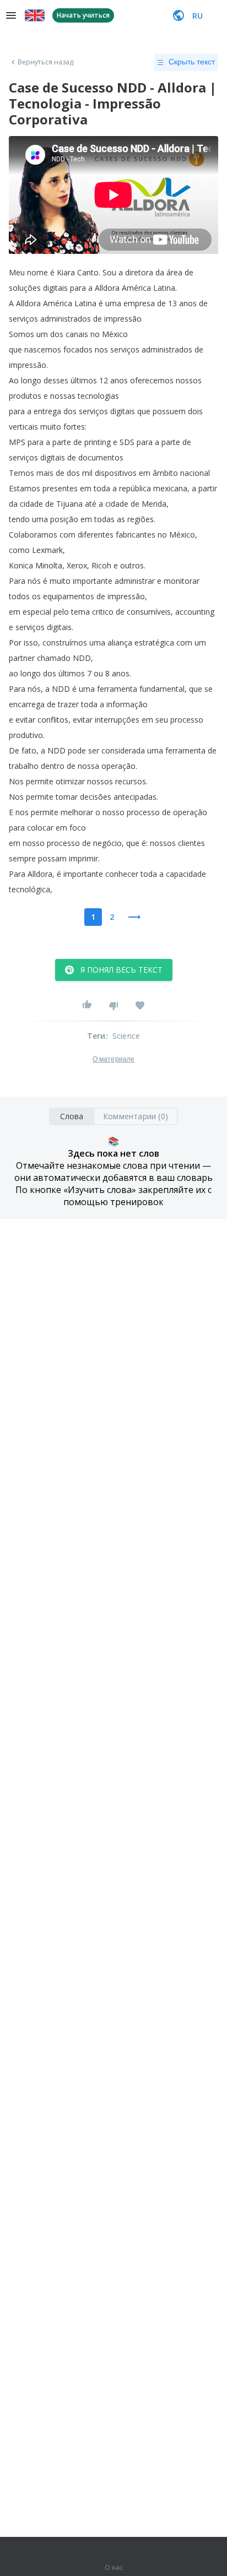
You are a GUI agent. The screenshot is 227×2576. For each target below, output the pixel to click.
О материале (113, 1059)
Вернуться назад (46, 62)
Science (126, 1036)
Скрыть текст (192, 62)
